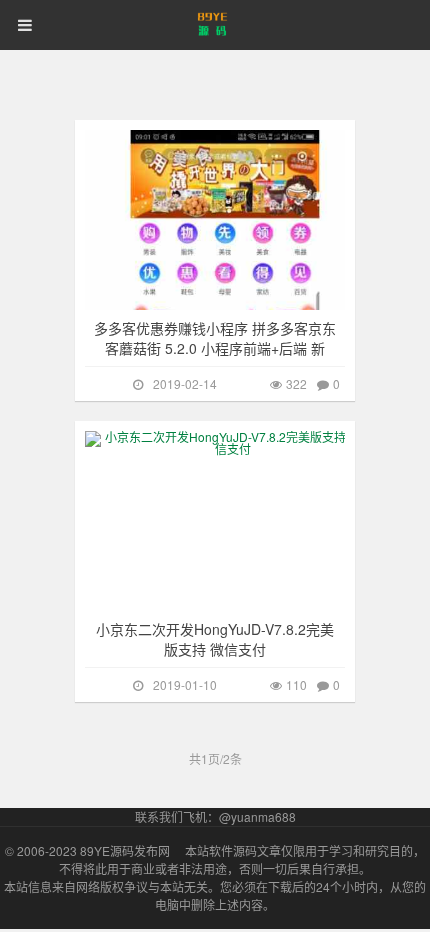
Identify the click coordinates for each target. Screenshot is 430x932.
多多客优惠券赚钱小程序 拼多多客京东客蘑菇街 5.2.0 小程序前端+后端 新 (215, 338)
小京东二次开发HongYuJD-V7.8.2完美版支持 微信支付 (215, 639)
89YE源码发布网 (125, 850)
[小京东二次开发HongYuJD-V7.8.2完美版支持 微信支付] (225, 521)
